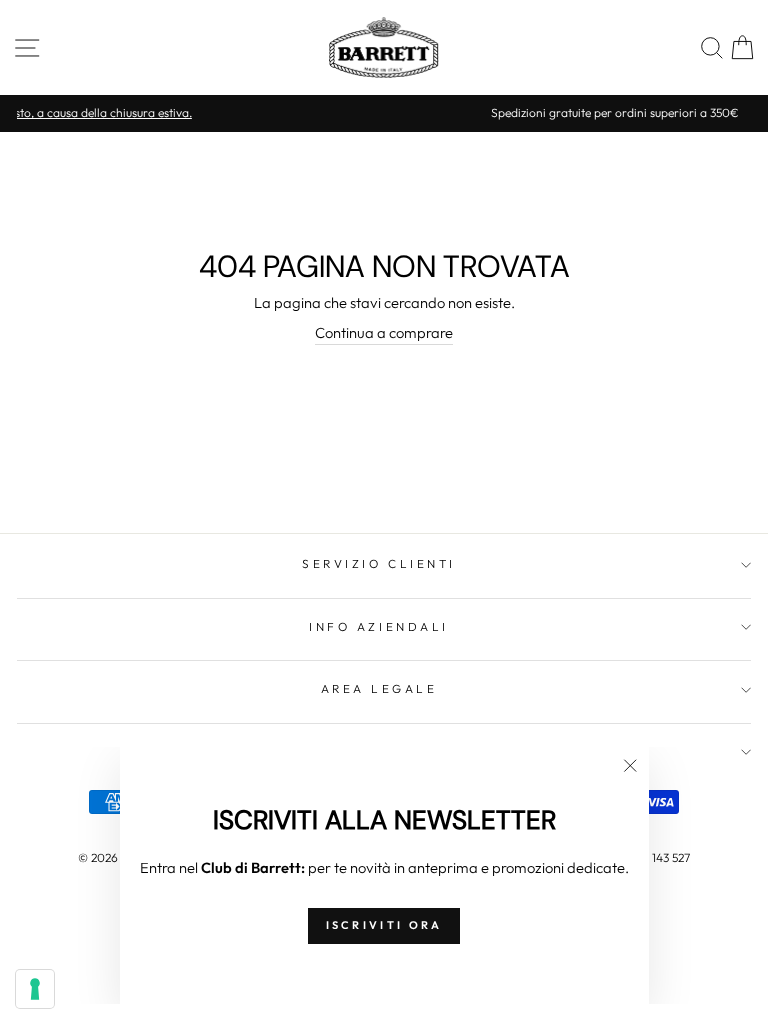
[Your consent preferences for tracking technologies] (35, 989)
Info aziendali (378, 626)
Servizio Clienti (379, 563)
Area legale (379, 688)
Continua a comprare (384, 332)
